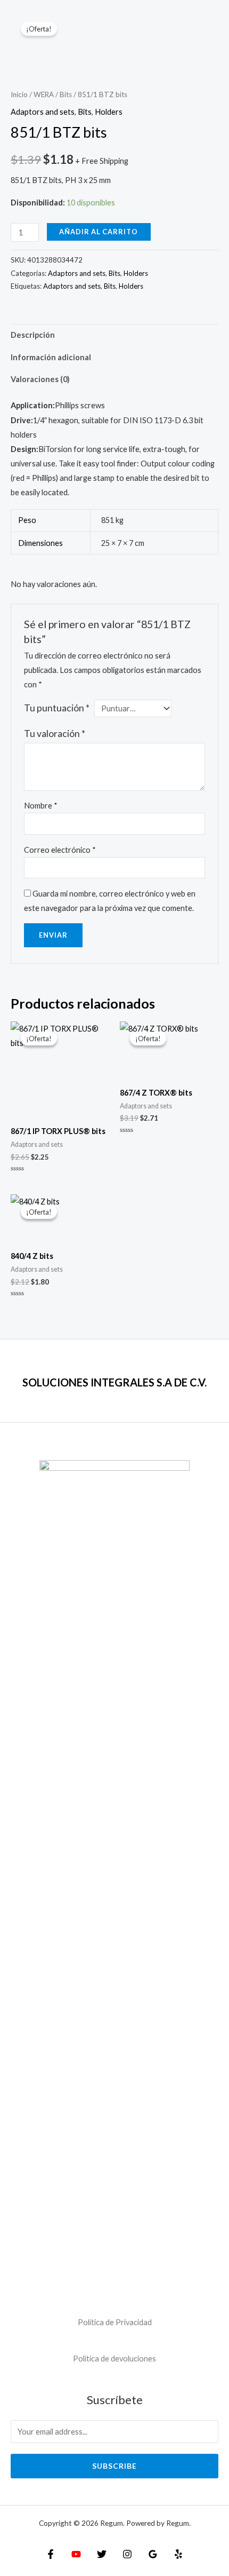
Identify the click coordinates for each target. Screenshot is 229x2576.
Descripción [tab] (33, 335)
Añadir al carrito (99, 232)
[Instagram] (127, 2554)
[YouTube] (76, 2554)
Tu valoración (55, 734)
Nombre (41, 806)
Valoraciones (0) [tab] (40, 379)
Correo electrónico (60, 850)
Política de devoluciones (114, 2359)
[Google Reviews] (153, 2554)
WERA (44, 94)
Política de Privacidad (115, 2322)
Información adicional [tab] (51, 357)
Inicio (19, 94)
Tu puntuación (57, 708)
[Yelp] (178, 2554)
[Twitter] (102, 2554)
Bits (66, 94)
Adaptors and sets (43, 112)
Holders (109, 112)
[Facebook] (51, 2554)
